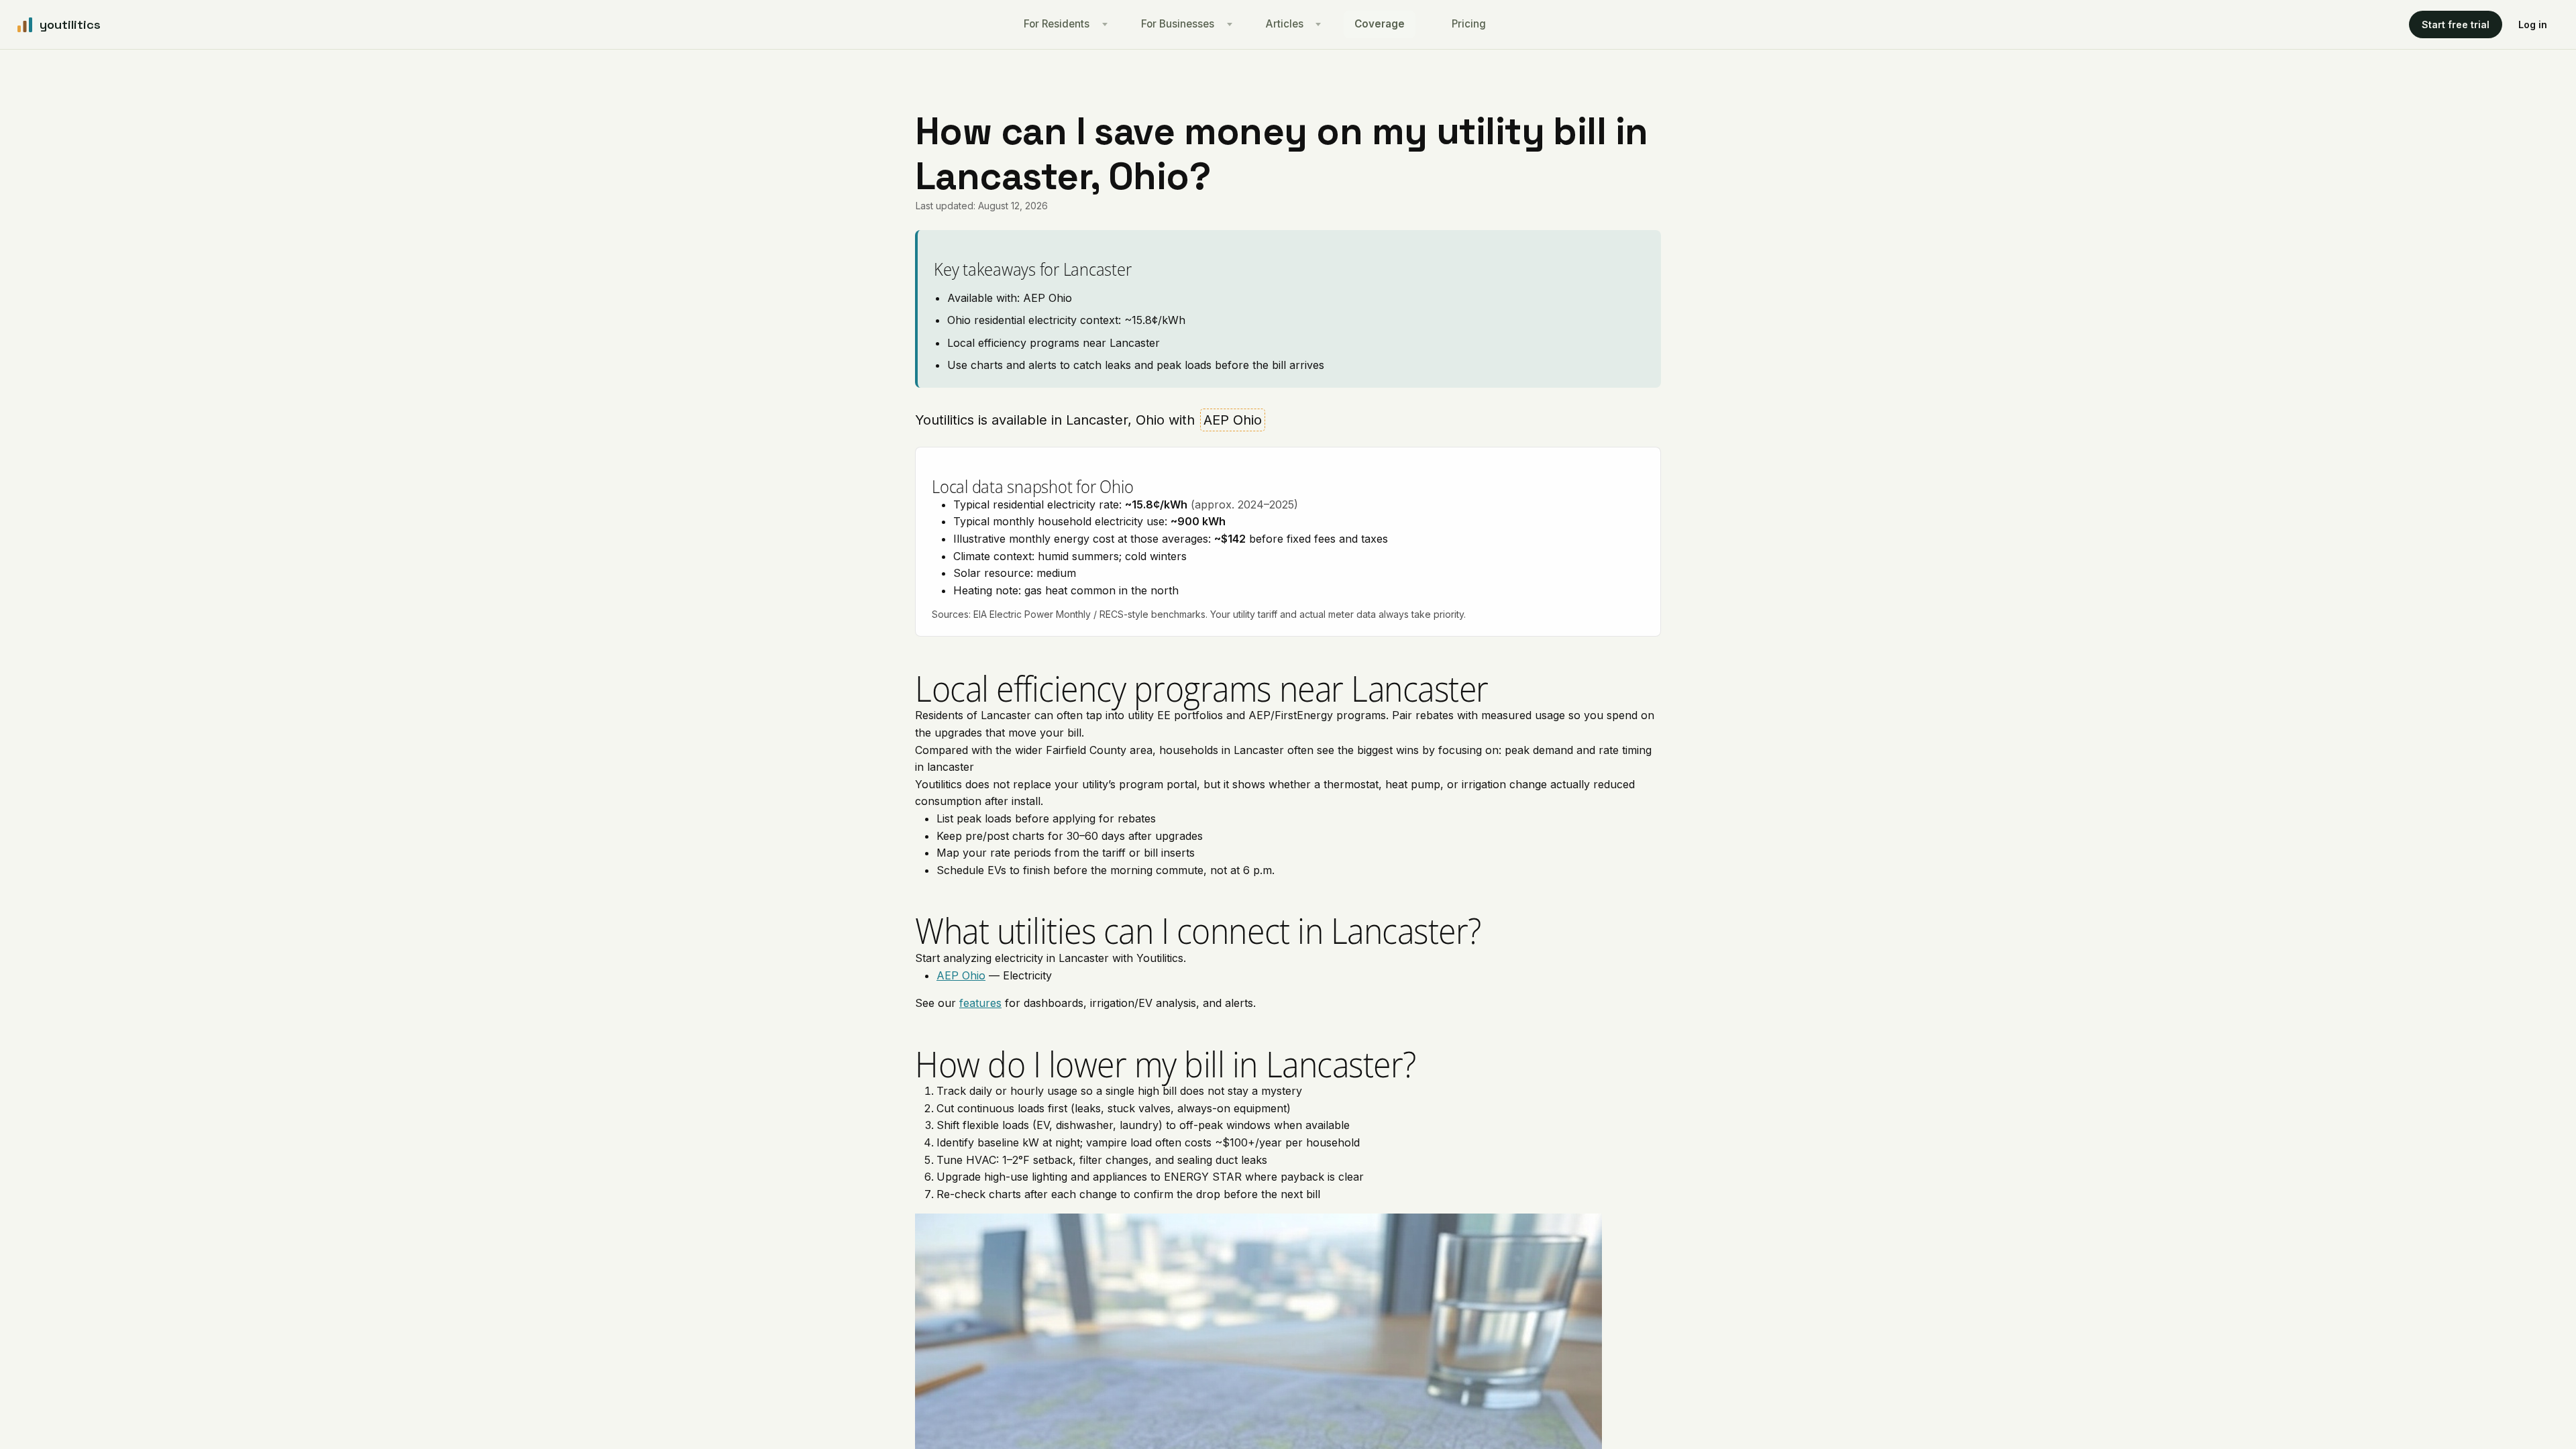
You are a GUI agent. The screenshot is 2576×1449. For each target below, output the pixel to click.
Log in (2533, 24)
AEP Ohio (961, 975)
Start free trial (2456, 24)
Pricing (1469, 24)
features (980, 1003)
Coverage (1380, 24)
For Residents (1057, 24)
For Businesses (1178, 24)
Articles (1285, 24)
